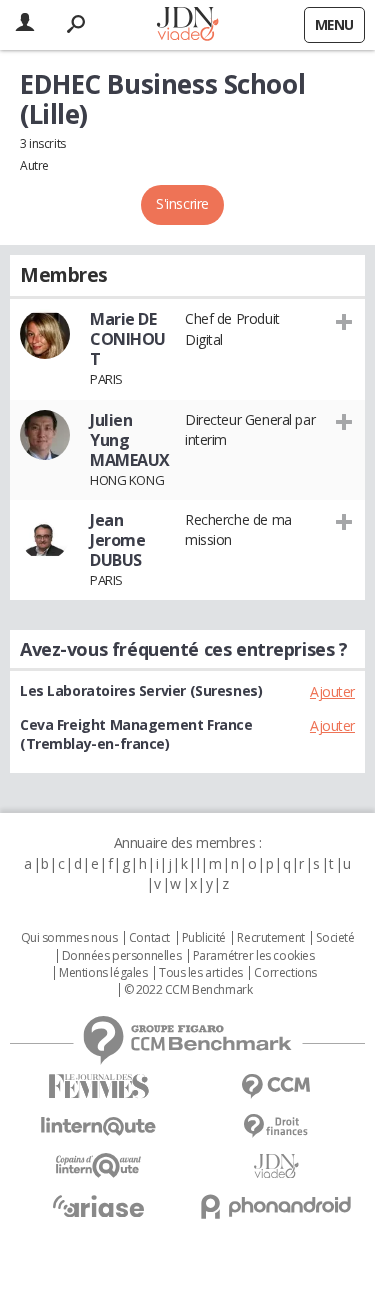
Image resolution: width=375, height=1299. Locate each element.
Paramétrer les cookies (254, 956)
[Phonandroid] (277, 1206)
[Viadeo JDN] (277, 1166)
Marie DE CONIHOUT (128, 339)
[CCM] (277, 1086)
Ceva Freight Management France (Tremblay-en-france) (136, 734)
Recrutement (270, 938)
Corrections (285, 973)
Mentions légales (103, 973)
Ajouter (332, 691)
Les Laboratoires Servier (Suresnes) (141, 690)
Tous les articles (201, 973)
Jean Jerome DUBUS (117, 540)
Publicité (204, 938)
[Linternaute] (99, 1126)
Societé (335, 938)
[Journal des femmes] (99, 1086)
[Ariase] (99, 1206)
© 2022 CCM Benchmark (188, 990)
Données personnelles (122, 956)
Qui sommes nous (69, 938)
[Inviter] (344, 321)
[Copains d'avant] (99, 1165)
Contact (149, 938)
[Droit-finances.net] (277, 1126)
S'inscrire (182, 203)
